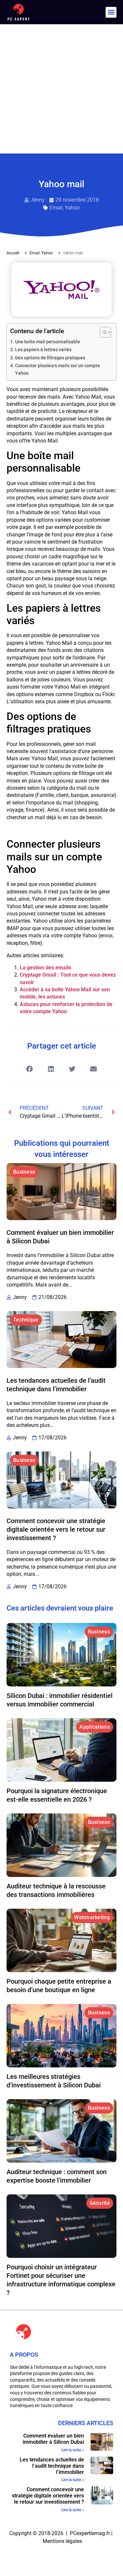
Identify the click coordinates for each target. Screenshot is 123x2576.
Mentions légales (62, 2541)
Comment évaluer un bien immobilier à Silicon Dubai (53, 2439)
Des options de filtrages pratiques (50, 358)
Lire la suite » (73, 2450)
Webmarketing (92, 1917)
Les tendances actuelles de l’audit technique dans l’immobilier (52, 2466)
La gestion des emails (45, 968)
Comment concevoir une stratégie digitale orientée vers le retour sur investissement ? (56, 1529)
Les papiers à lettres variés (43, 350)
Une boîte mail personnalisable (48, 342)
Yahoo (72, 208)
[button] (111, 12)
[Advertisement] (61, 89)
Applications (95, 1727)
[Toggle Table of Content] (102, 332)
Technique (26, 1320)
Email (56, 208)
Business (24, 1172)
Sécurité (100, 2203)
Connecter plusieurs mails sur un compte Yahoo (58, 369)
